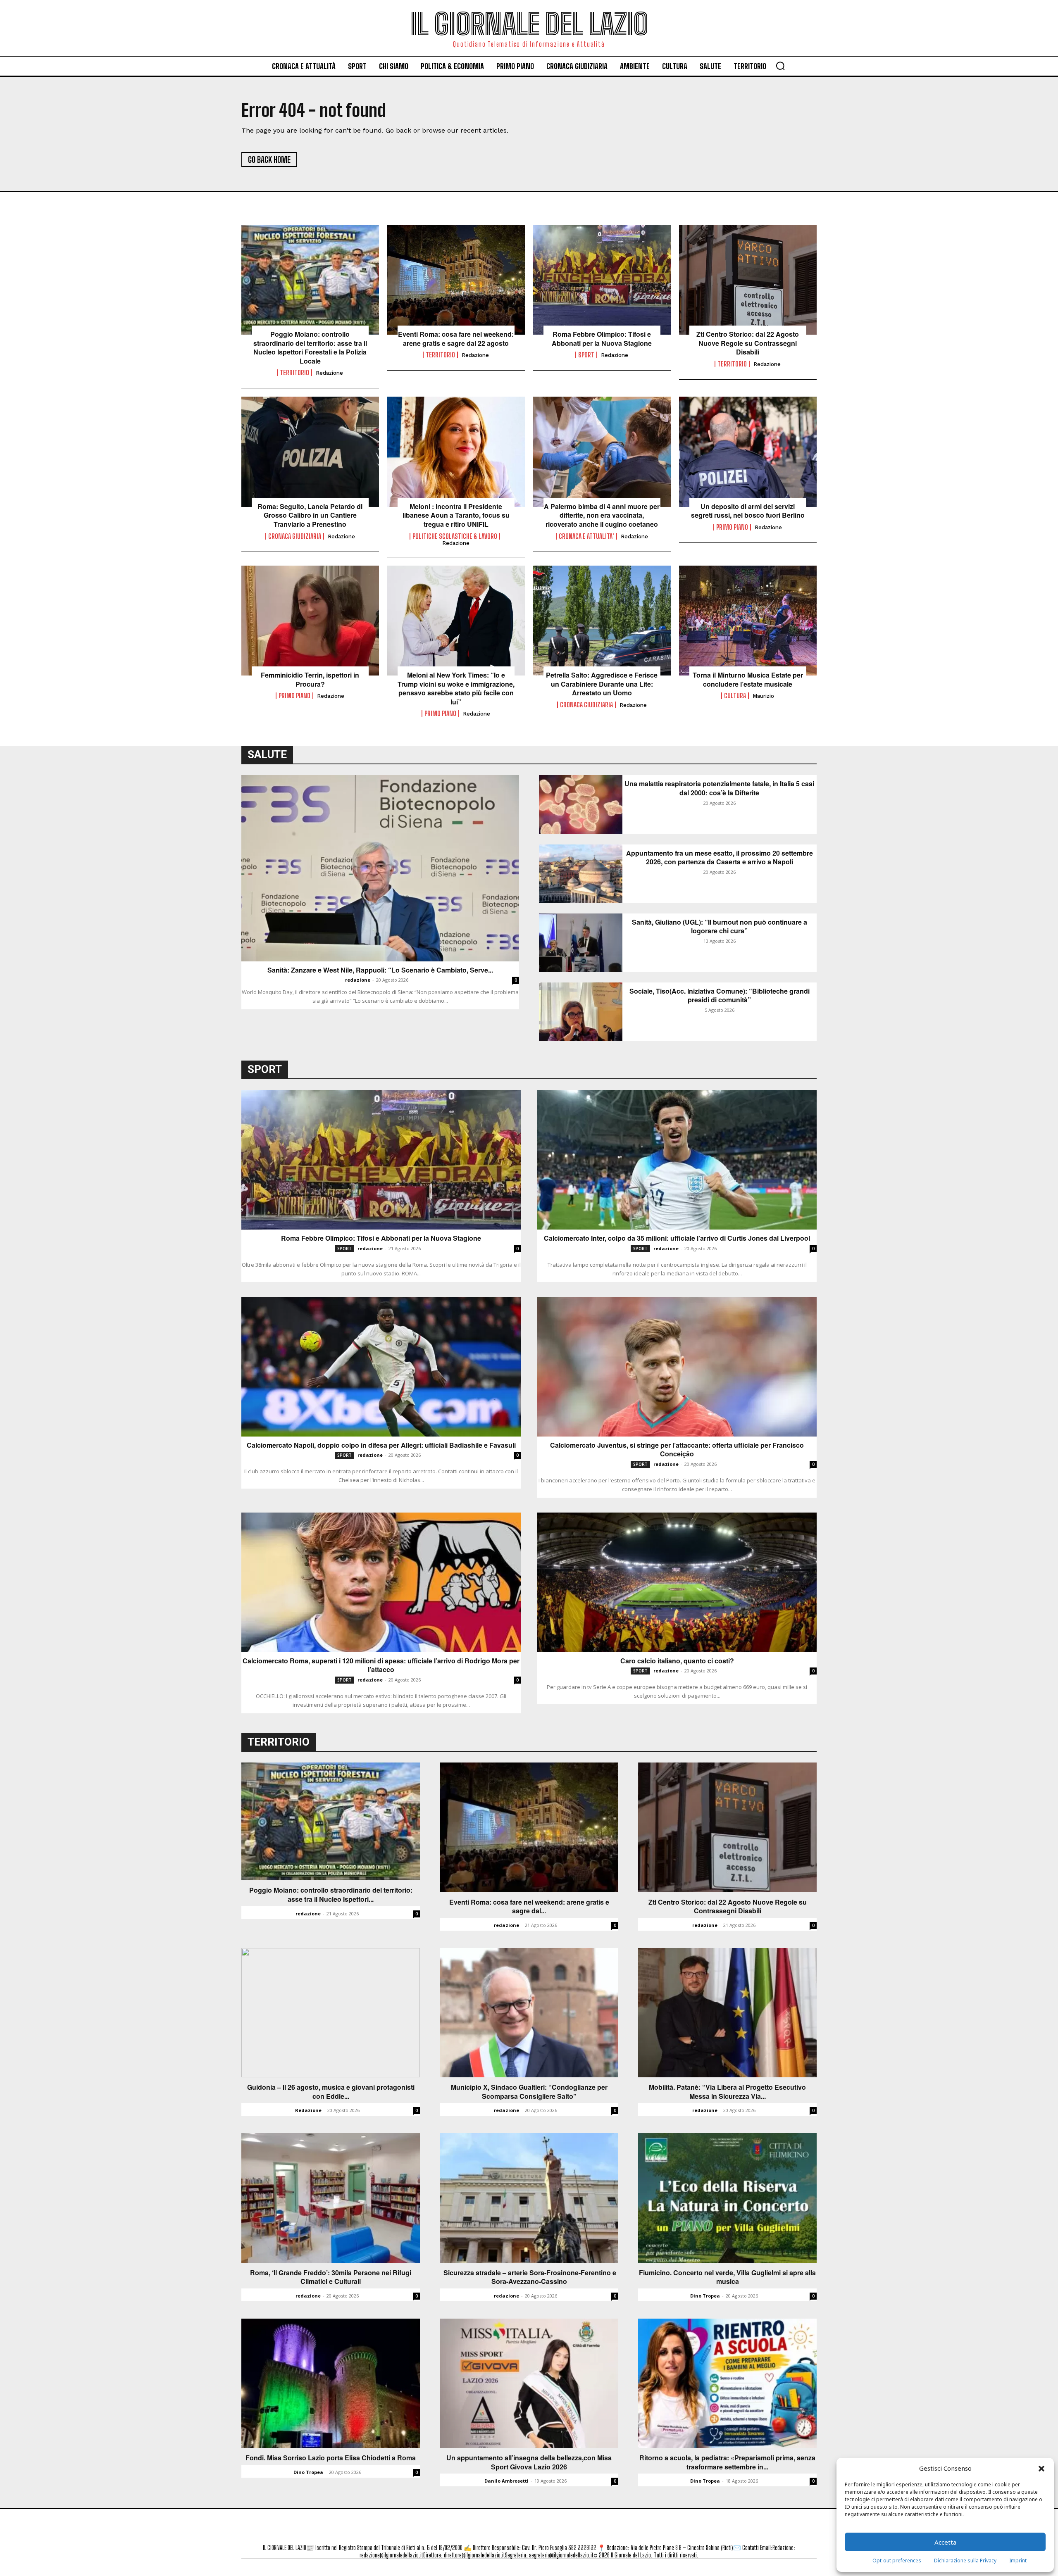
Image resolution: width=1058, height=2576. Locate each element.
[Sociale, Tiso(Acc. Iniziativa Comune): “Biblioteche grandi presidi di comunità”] (581, 1012)
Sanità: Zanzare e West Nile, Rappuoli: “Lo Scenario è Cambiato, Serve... (380, 970)
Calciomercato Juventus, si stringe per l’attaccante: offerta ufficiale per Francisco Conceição (677, 1450)
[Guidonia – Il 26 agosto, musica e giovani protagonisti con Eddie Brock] (331, 2013)
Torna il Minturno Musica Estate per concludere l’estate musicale (748, 679)
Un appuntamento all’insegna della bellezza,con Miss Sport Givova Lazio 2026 (529, 2462)
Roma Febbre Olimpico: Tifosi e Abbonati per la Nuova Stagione (602, 339)
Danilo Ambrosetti (506, 2481)
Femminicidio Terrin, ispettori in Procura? (310, 679)
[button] (1041, 2469)
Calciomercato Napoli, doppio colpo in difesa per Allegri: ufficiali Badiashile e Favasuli (381, 1445)
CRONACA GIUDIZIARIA (295, 536)
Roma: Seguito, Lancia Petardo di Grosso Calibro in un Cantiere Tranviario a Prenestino (310, 515)
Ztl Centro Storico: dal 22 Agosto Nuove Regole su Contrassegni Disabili (748, 343)
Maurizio (763, 696)
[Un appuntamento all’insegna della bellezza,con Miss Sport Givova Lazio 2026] (529, 2383)
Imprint (1018, 2561)
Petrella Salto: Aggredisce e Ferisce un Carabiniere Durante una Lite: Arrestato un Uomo (602, 684)
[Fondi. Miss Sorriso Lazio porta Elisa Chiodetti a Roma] (331, 2383)
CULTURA (735, 696)
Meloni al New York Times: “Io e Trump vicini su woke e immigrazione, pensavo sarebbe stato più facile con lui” (456, 688)
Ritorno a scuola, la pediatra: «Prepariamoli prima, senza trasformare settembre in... (727, 2462)
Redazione (308, 2110)
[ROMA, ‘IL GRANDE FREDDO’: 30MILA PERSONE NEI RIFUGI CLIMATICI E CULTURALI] (331, 2198)
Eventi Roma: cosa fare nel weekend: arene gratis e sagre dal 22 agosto (456, 339)
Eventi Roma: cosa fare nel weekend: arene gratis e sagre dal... (529, 1906)
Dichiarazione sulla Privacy (965, 2561)
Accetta (945, 2542)
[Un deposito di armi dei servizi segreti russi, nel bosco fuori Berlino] (748, 452)
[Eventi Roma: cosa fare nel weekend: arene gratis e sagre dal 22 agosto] (456, 280)
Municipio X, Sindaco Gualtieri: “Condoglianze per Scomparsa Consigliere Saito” (529, 2092)
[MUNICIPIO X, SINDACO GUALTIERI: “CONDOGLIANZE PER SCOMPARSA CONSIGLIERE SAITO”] (529, 2013)
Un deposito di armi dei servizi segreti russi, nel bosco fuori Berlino (748, 511)
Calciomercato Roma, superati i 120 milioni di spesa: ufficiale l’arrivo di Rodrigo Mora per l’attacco (381, 1665)
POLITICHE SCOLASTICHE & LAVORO (455, 536)
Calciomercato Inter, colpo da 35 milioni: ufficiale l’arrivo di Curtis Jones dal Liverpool (677, 1238)
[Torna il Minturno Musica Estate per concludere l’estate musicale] (748, 621)
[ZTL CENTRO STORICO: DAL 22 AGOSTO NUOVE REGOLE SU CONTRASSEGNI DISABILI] (748, 280)
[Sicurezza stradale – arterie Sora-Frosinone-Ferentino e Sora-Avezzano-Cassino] (529, 2198)
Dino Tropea (705, 2296)
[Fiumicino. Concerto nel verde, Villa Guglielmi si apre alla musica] (727, 2198)
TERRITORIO (294, 373)
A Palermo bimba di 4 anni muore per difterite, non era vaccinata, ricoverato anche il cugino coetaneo (602, 515)
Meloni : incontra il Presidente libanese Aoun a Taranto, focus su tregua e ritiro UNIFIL (456, 515)
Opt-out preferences (897, 2561)
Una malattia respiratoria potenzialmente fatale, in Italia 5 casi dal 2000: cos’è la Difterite (719, 788)
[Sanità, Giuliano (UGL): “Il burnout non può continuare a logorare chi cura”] (581, 943)
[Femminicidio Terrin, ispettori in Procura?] (310, 621)
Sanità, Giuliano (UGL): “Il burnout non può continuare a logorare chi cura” (720, 926)
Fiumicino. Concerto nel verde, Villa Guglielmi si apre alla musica (727, 2277)
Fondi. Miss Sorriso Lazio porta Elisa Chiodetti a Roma (331, 2458)
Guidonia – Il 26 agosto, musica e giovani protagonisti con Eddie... (331, 2092)
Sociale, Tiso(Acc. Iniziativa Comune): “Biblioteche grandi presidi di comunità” (720, 995)
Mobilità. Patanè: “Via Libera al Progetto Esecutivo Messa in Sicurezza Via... (727, 2092)
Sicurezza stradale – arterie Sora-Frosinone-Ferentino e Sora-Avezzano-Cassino (529, 2277)
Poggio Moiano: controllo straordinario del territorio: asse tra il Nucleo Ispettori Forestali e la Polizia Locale (310, 347)
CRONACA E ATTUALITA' (586, 536)
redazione (329, 373)
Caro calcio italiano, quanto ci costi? (677, 1661)
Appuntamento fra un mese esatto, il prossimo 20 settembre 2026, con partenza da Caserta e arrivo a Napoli (720, 857)
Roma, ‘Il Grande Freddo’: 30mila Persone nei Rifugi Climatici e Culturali (331, 2277)
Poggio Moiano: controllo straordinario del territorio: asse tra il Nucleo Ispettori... (331, 1895)
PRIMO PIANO (732, 527)
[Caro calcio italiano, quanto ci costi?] (677, 1582)
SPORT (586, 355)
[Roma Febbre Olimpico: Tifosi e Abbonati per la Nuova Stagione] (602, 280)
